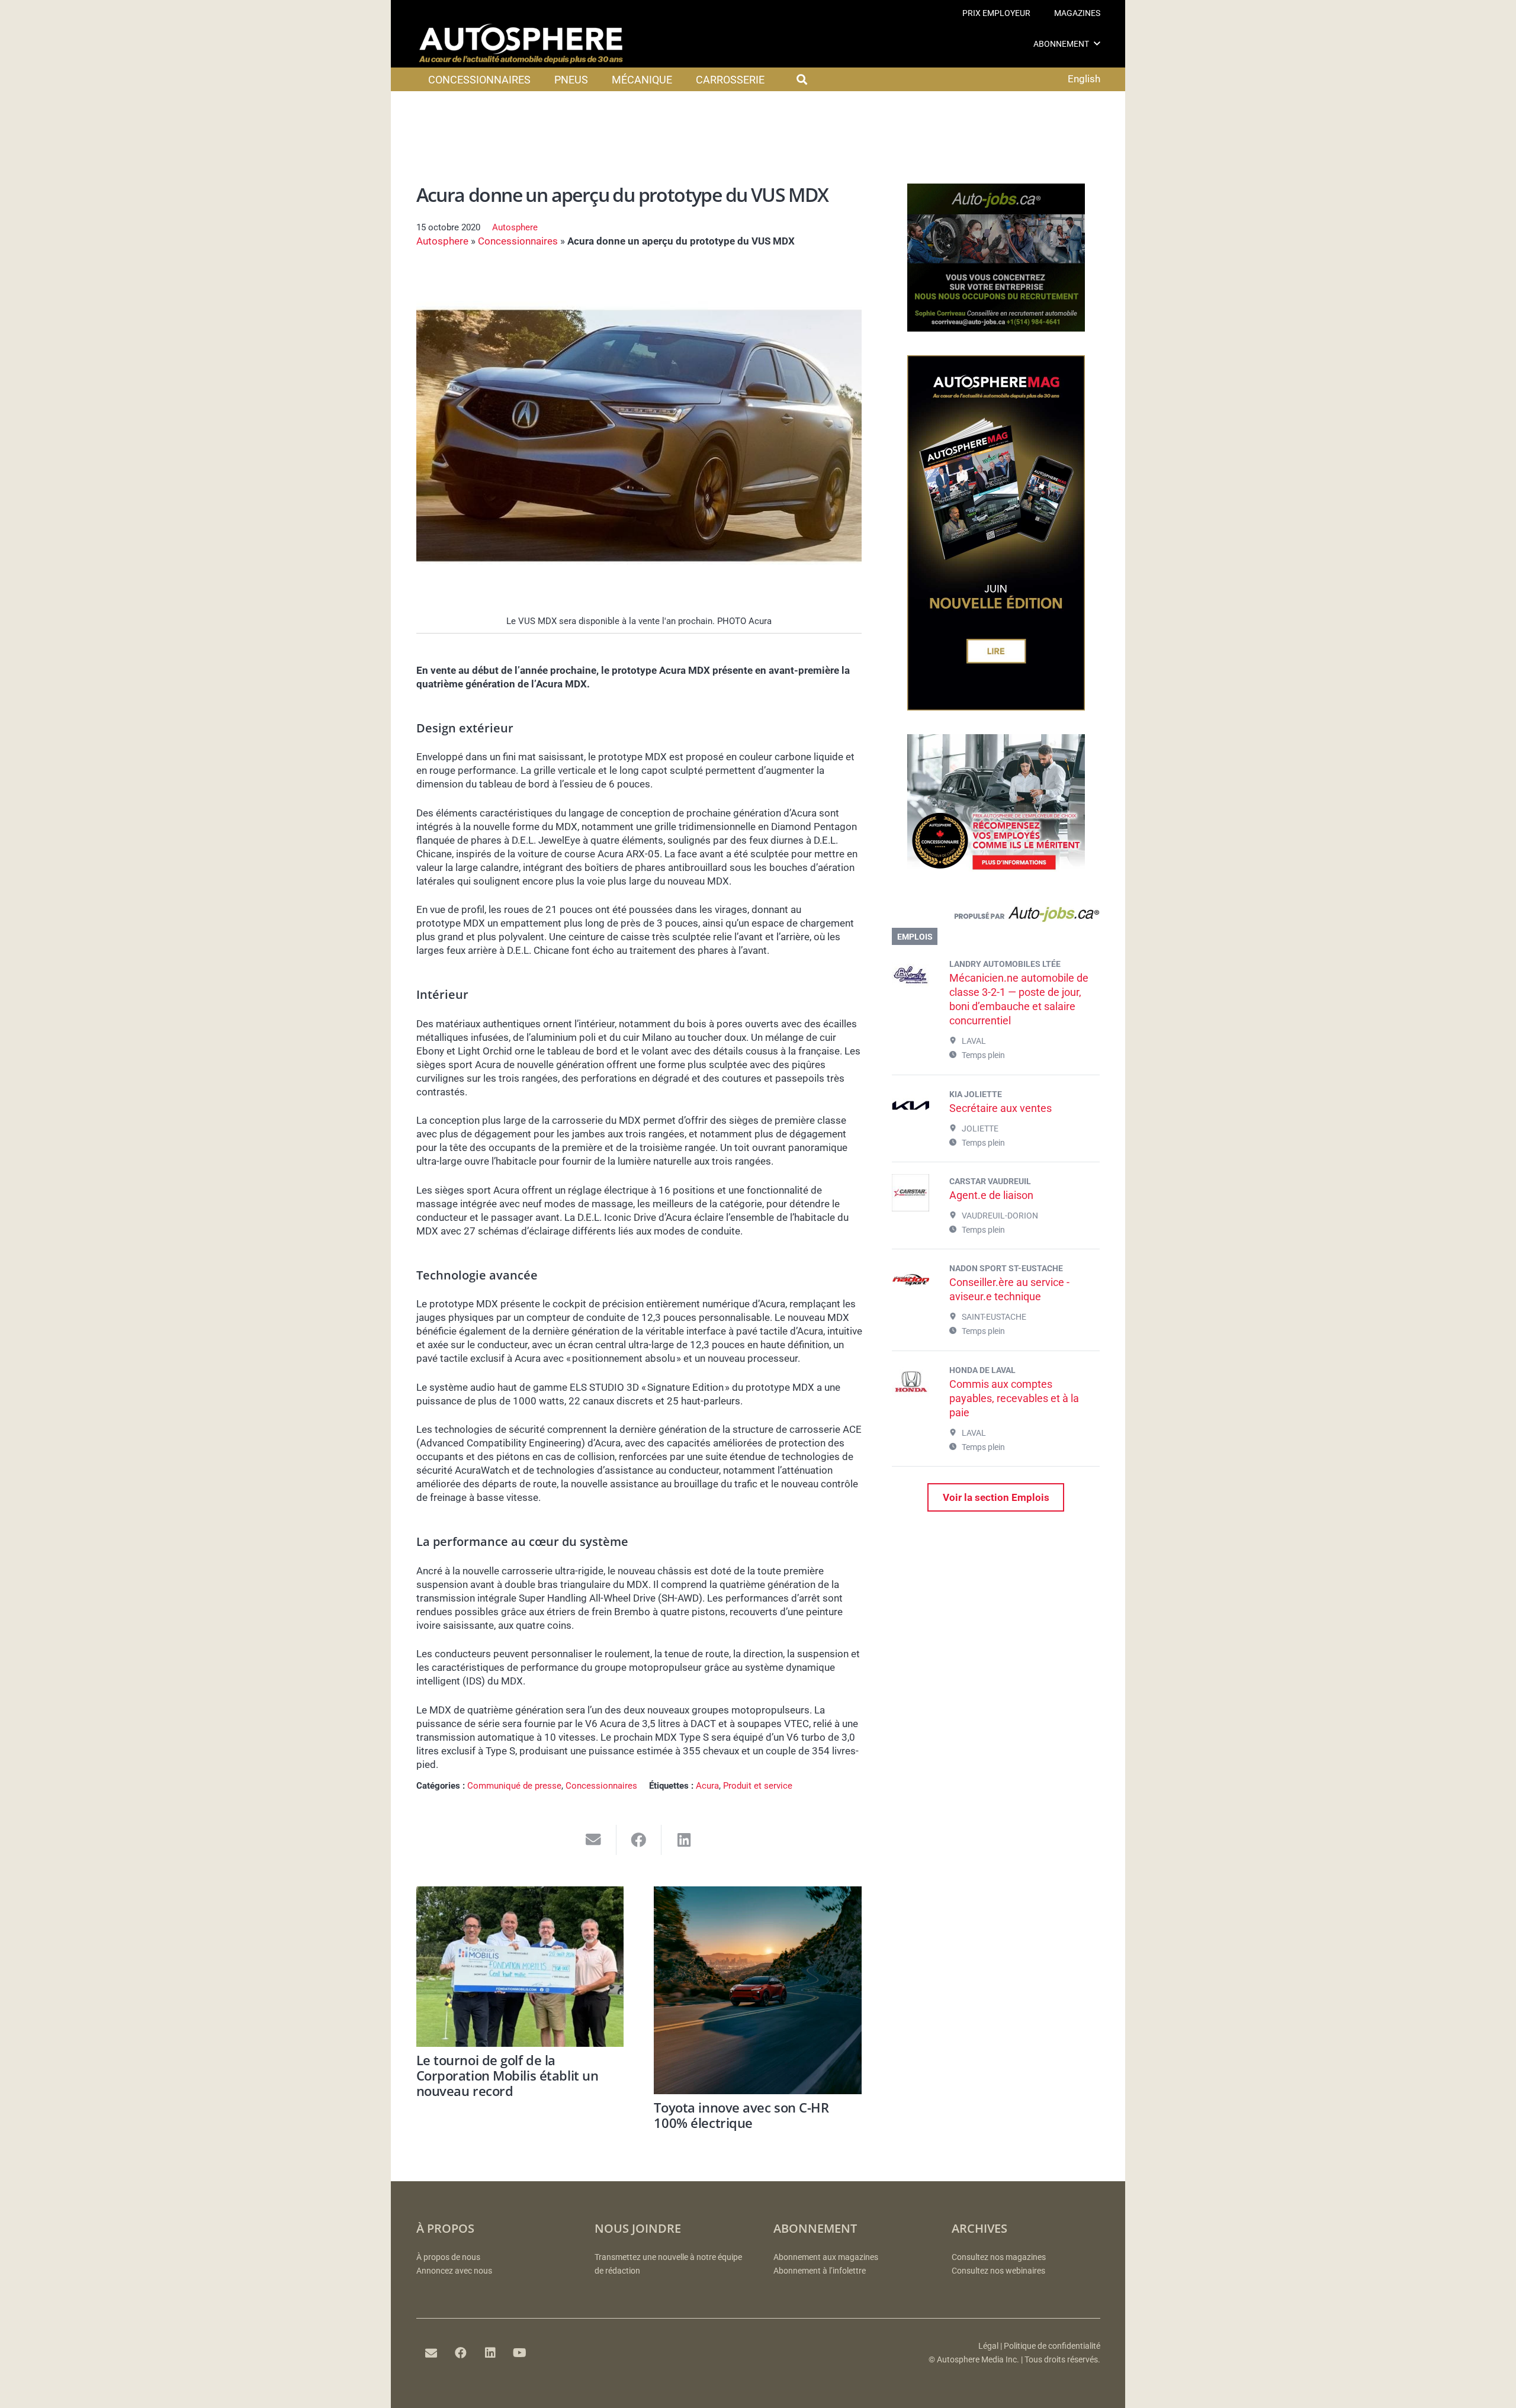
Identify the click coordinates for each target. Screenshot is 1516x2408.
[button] (1097, 44)
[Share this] (639, 1840)
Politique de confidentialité (1052, 2346)
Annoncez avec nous (454, 2271)
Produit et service (758, 1786)
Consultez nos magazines (999, 2257)
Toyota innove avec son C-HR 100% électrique (741, 2115)
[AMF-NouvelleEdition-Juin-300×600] (996, 707)
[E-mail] (431, 2353)
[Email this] (594, 1840)
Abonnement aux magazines (826, 2257)
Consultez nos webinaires (998, 2271)
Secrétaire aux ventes (1001, 1108)
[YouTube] (520, 2353)
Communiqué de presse (514, 1786)
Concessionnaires (518, 241)
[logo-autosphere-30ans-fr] (521, 44)
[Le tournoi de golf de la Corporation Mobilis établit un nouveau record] (520, 1967)
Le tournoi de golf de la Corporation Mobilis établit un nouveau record (508, 2076)
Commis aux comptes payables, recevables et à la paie (1014, 1398)
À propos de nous (448, 2257)
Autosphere (515, 227)
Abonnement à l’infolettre (820, 2271)
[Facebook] (461, 2353)
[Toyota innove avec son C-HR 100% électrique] (758, 1990)
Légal (988, 2346)
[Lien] (996, 917)
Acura (707, 1786)
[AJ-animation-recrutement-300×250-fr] (996, 328)
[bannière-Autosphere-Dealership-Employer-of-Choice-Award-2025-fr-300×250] (996, 879)
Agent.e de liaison (991, 1195)
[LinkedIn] (490, 2353)
